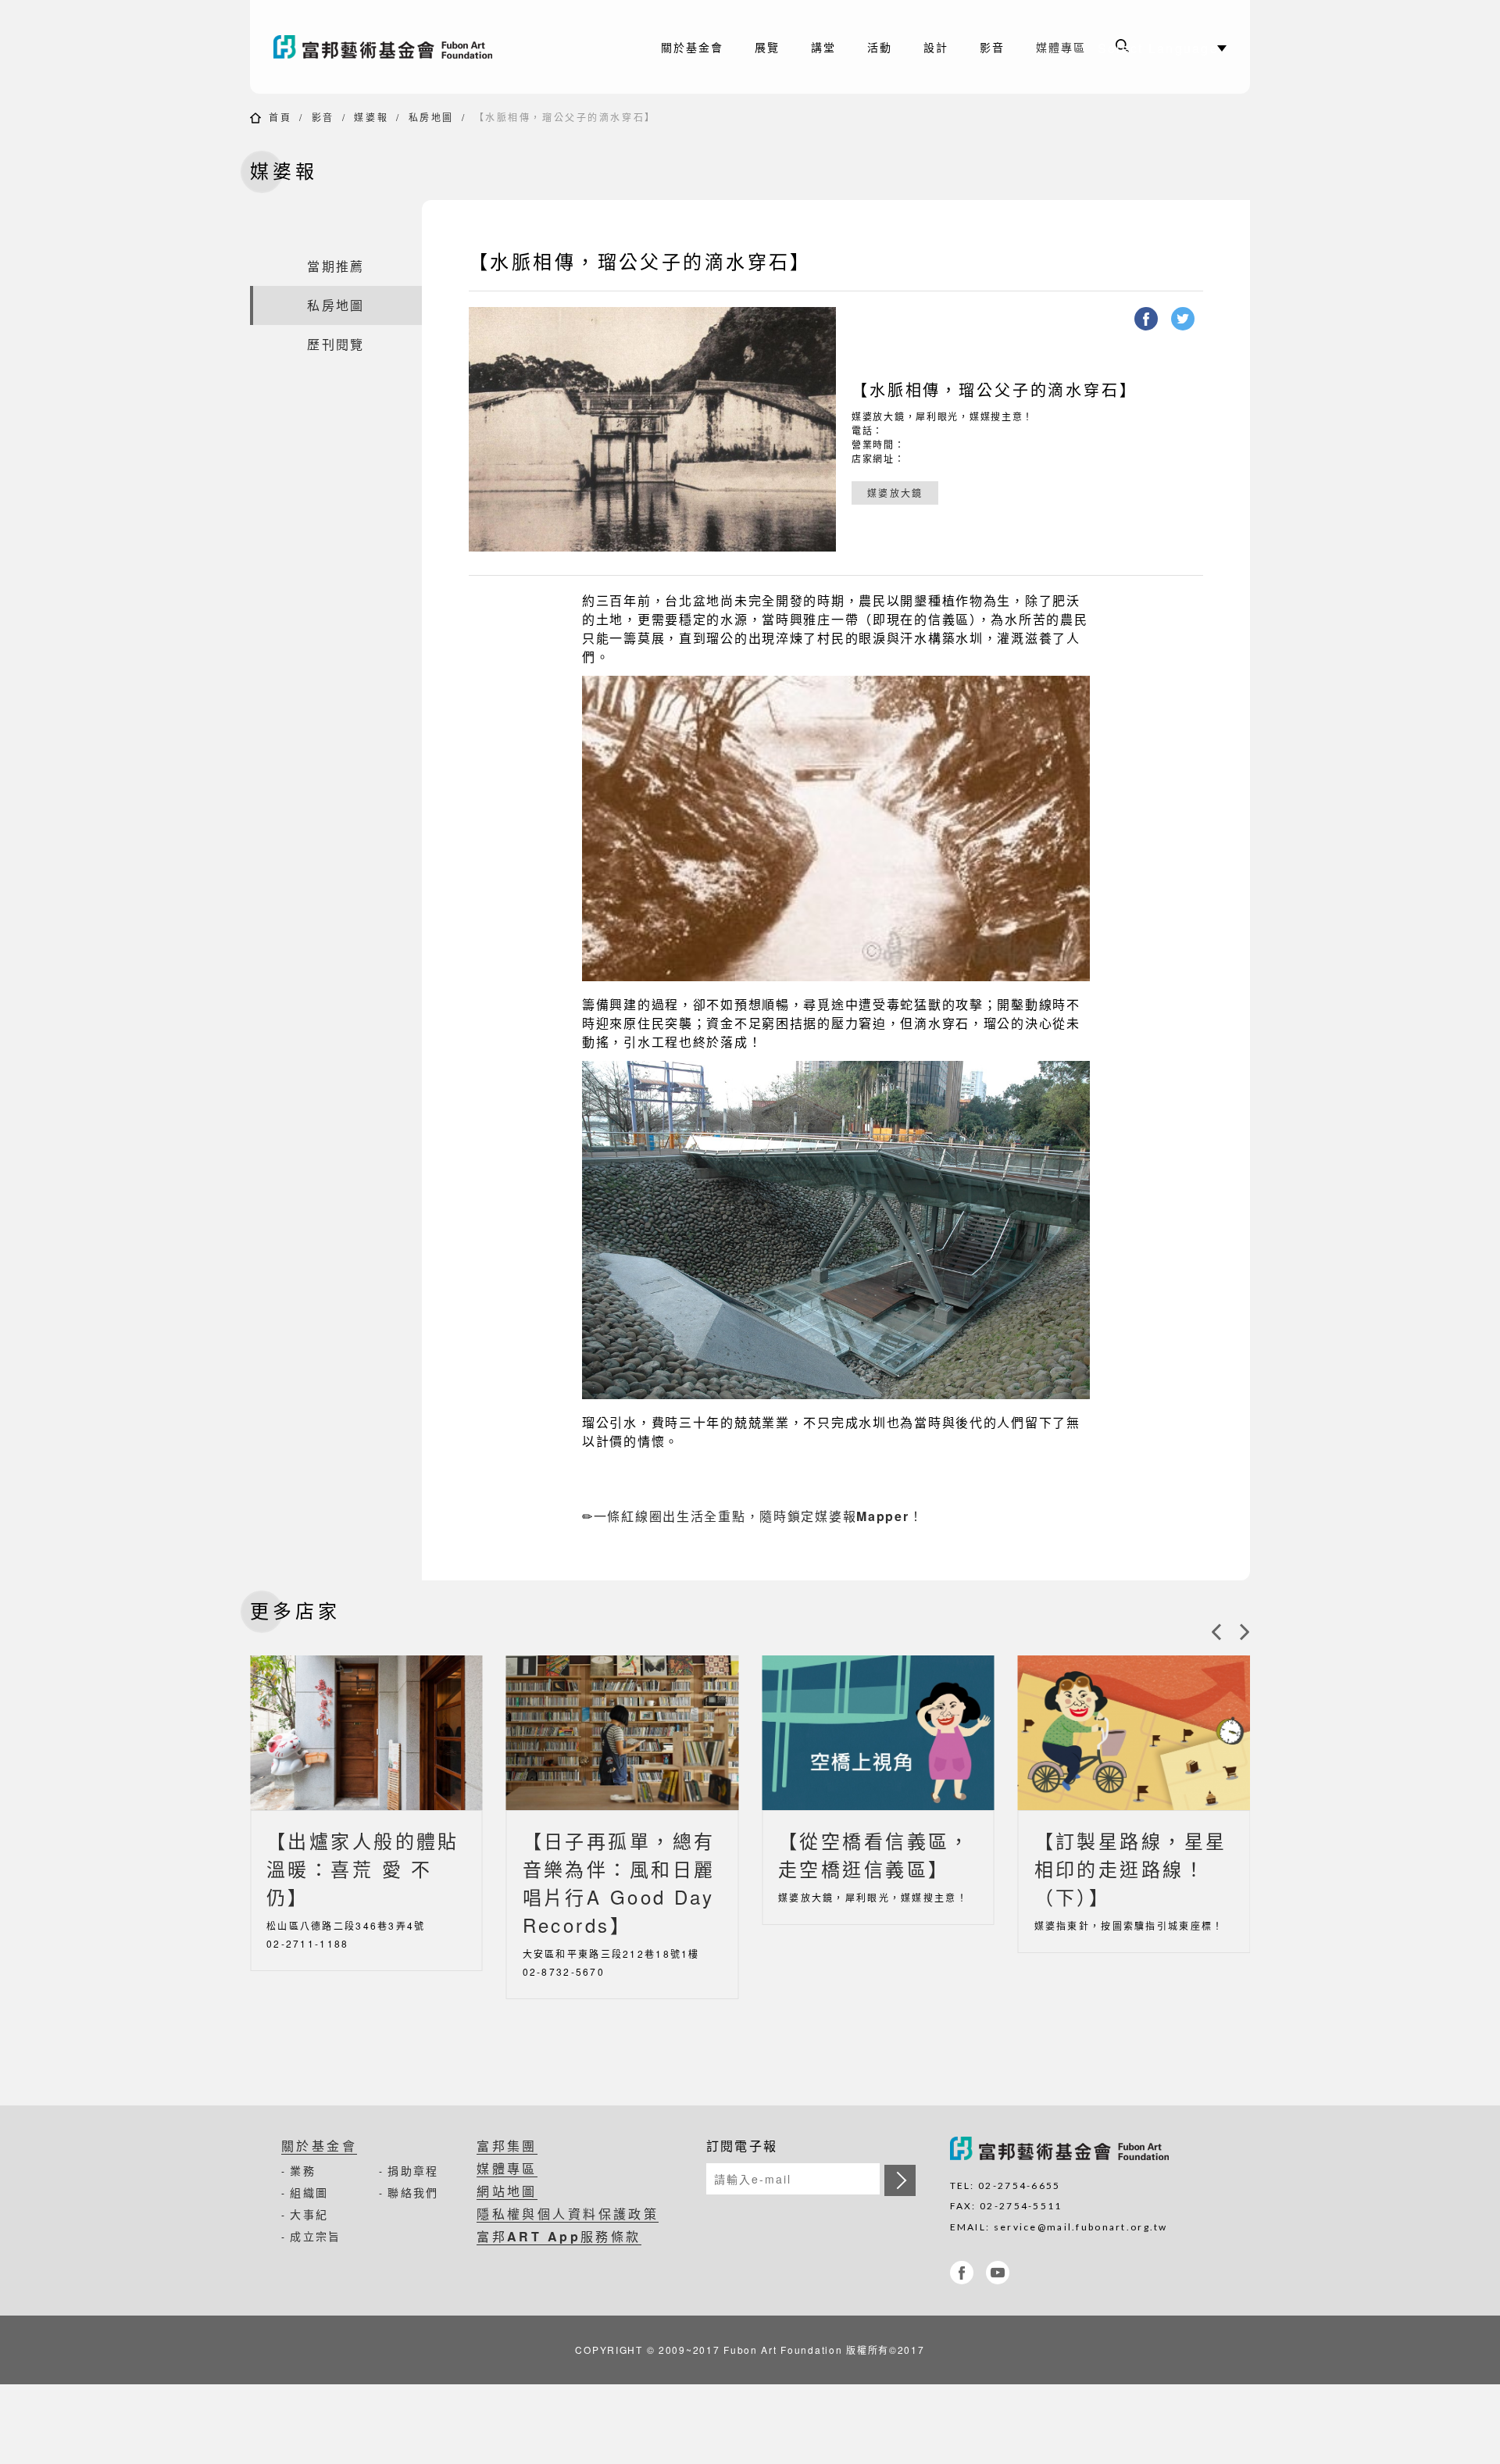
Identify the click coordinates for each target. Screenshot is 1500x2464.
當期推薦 (336, 266)
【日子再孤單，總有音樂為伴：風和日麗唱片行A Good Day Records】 (619, 1882)
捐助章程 (413, 2170)
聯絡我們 (413, 2192)
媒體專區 (1061, 47)
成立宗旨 (315, 2236)
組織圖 (309, 2192)
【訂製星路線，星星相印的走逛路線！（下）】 (1131, 1868)
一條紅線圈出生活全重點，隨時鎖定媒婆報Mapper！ (759, 1516)
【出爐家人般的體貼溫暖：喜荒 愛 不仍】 (363, 1868)
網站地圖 (507, 2191)
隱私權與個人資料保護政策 (568, 2214)
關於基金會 (319, 2146)
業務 (303, 2170)
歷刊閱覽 (336, 344)
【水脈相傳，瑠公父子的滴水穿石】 (565, 117)
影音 (323, 117)
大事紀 (309, 2214)
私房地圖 (431, 117)
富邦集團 (507, 2146)
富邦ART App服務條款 (559, 2236)
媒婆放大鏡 (895, 493)
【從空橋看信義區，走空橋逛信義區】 (875, 1854)
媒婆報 (371, 117)
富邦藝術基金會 (383, 47)
